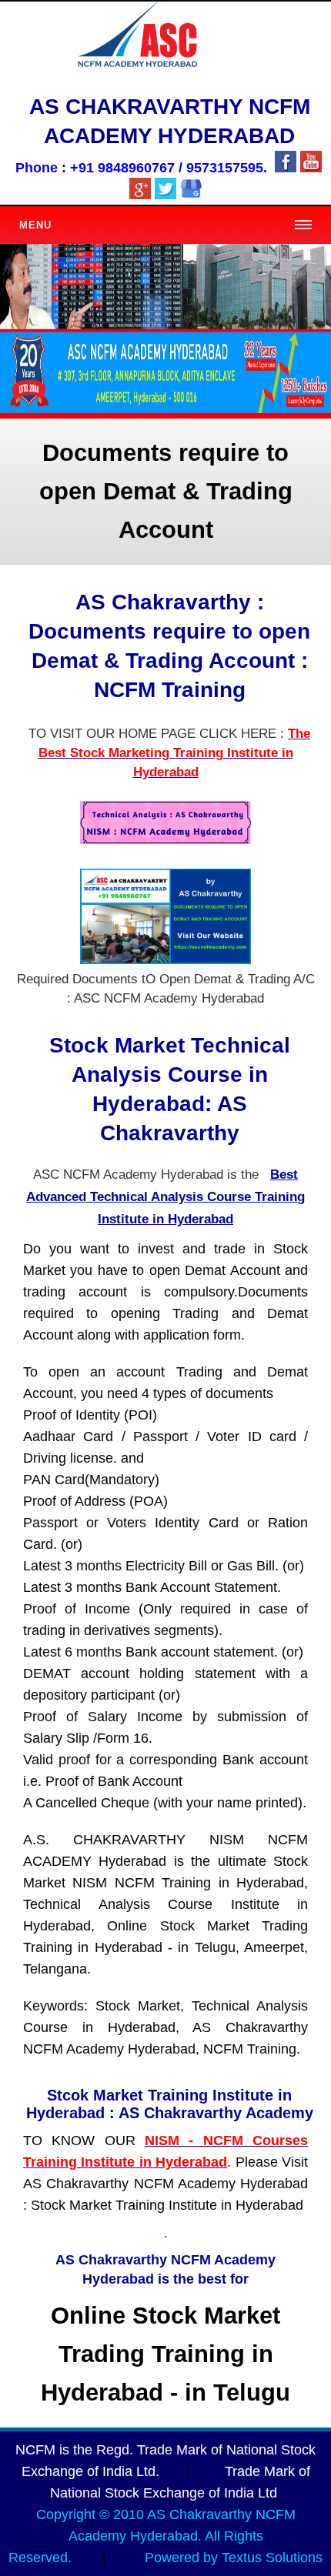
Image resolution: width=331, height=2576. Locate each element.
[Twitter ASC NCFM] (165, 195)
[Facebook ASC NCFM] (286, 168)
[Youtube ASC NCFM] (311, 168)
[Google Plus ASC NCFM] (140, 195)
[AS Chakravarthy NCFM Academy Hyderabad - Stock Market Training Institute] (191, 195)
